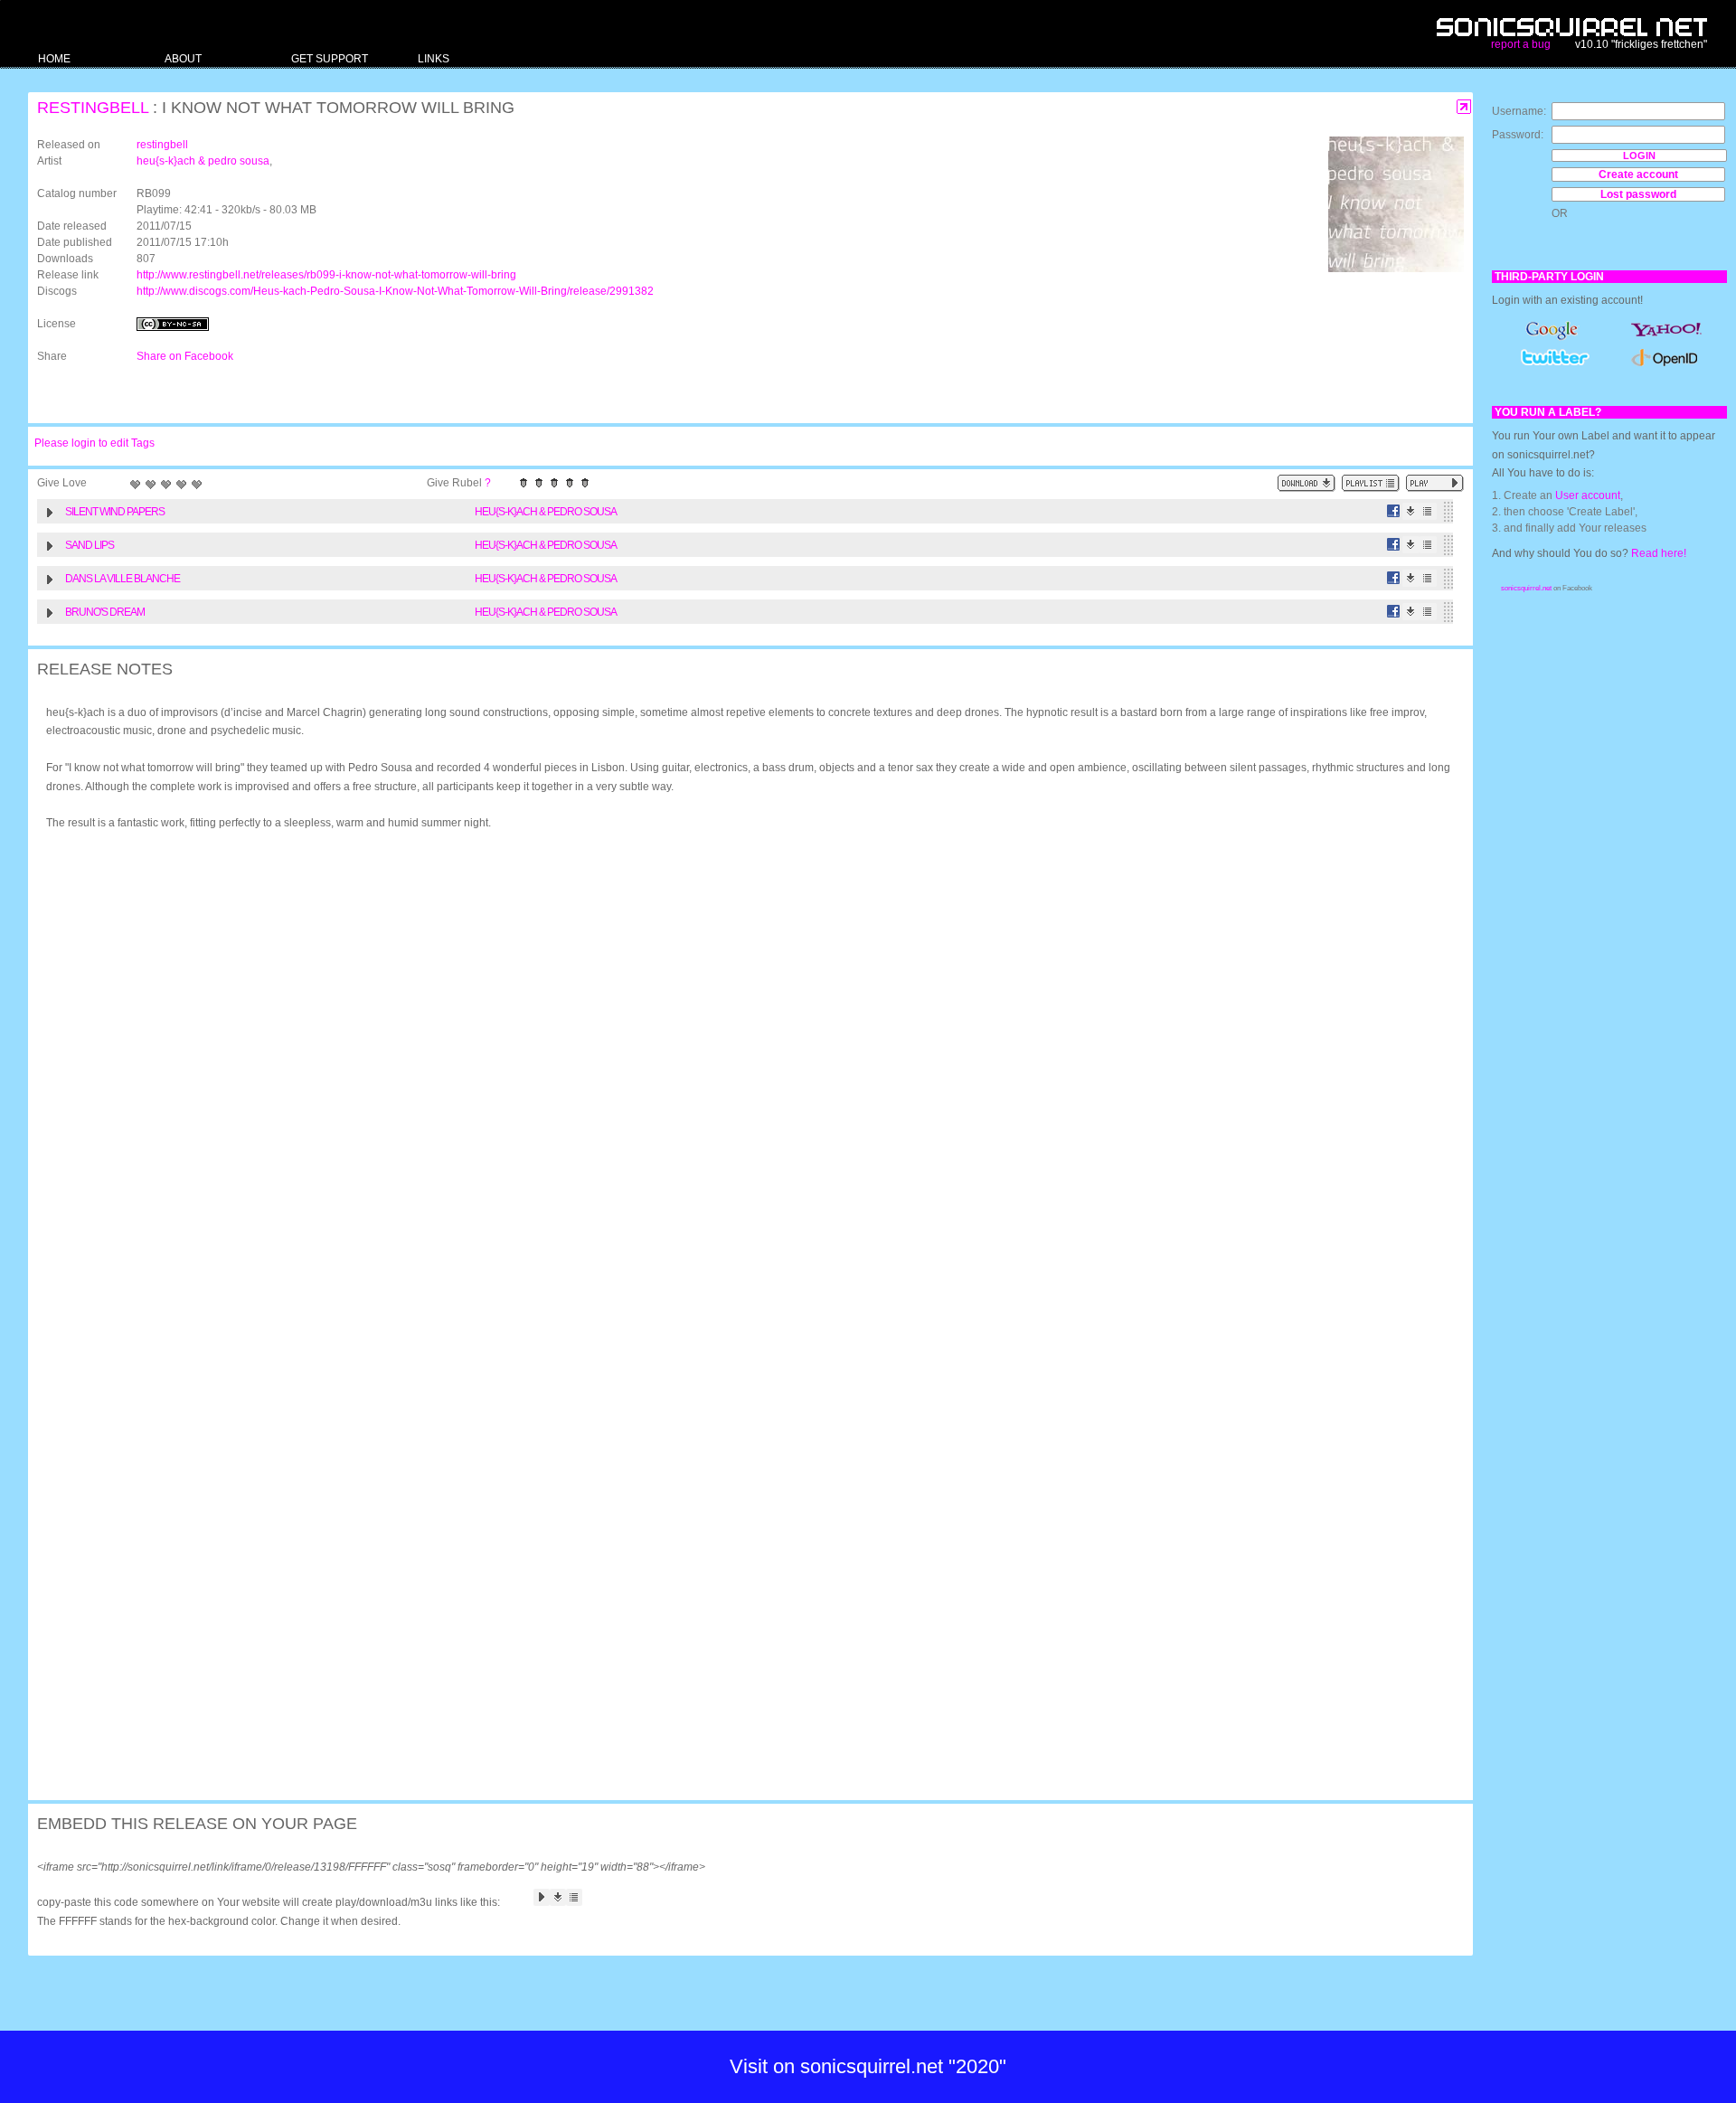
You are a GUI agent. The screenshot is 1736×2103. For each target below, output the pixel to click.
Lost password (1638, 194)
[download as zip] (1307, 483)
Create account (1638, 174)
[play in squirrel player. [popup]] (1435, 483)
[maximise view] (1464, 107)
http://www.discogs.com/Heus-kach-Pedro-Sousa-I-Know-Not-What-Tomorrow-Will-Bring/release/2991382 (395, 291)
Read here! (1659, 553)
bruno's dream (105, 612)
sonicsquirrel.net (1526, 588)
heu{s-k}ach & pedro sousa (203, 161)
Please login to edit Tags (94, 443)
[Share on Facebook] (1394, 511)
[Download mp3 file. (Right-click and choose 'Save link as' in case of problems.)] (1411, 511)
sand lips (90, 545)
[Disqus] (741, 1080)
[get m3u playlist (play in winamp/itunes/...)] (1371, 483)
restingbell (93, 108)
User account (1588, 495)
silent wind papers (115, 512)
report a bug (1521, 44)
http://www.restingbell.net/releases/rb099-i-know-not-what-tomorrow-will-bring (326, 275)
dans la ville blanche (123, 579)
